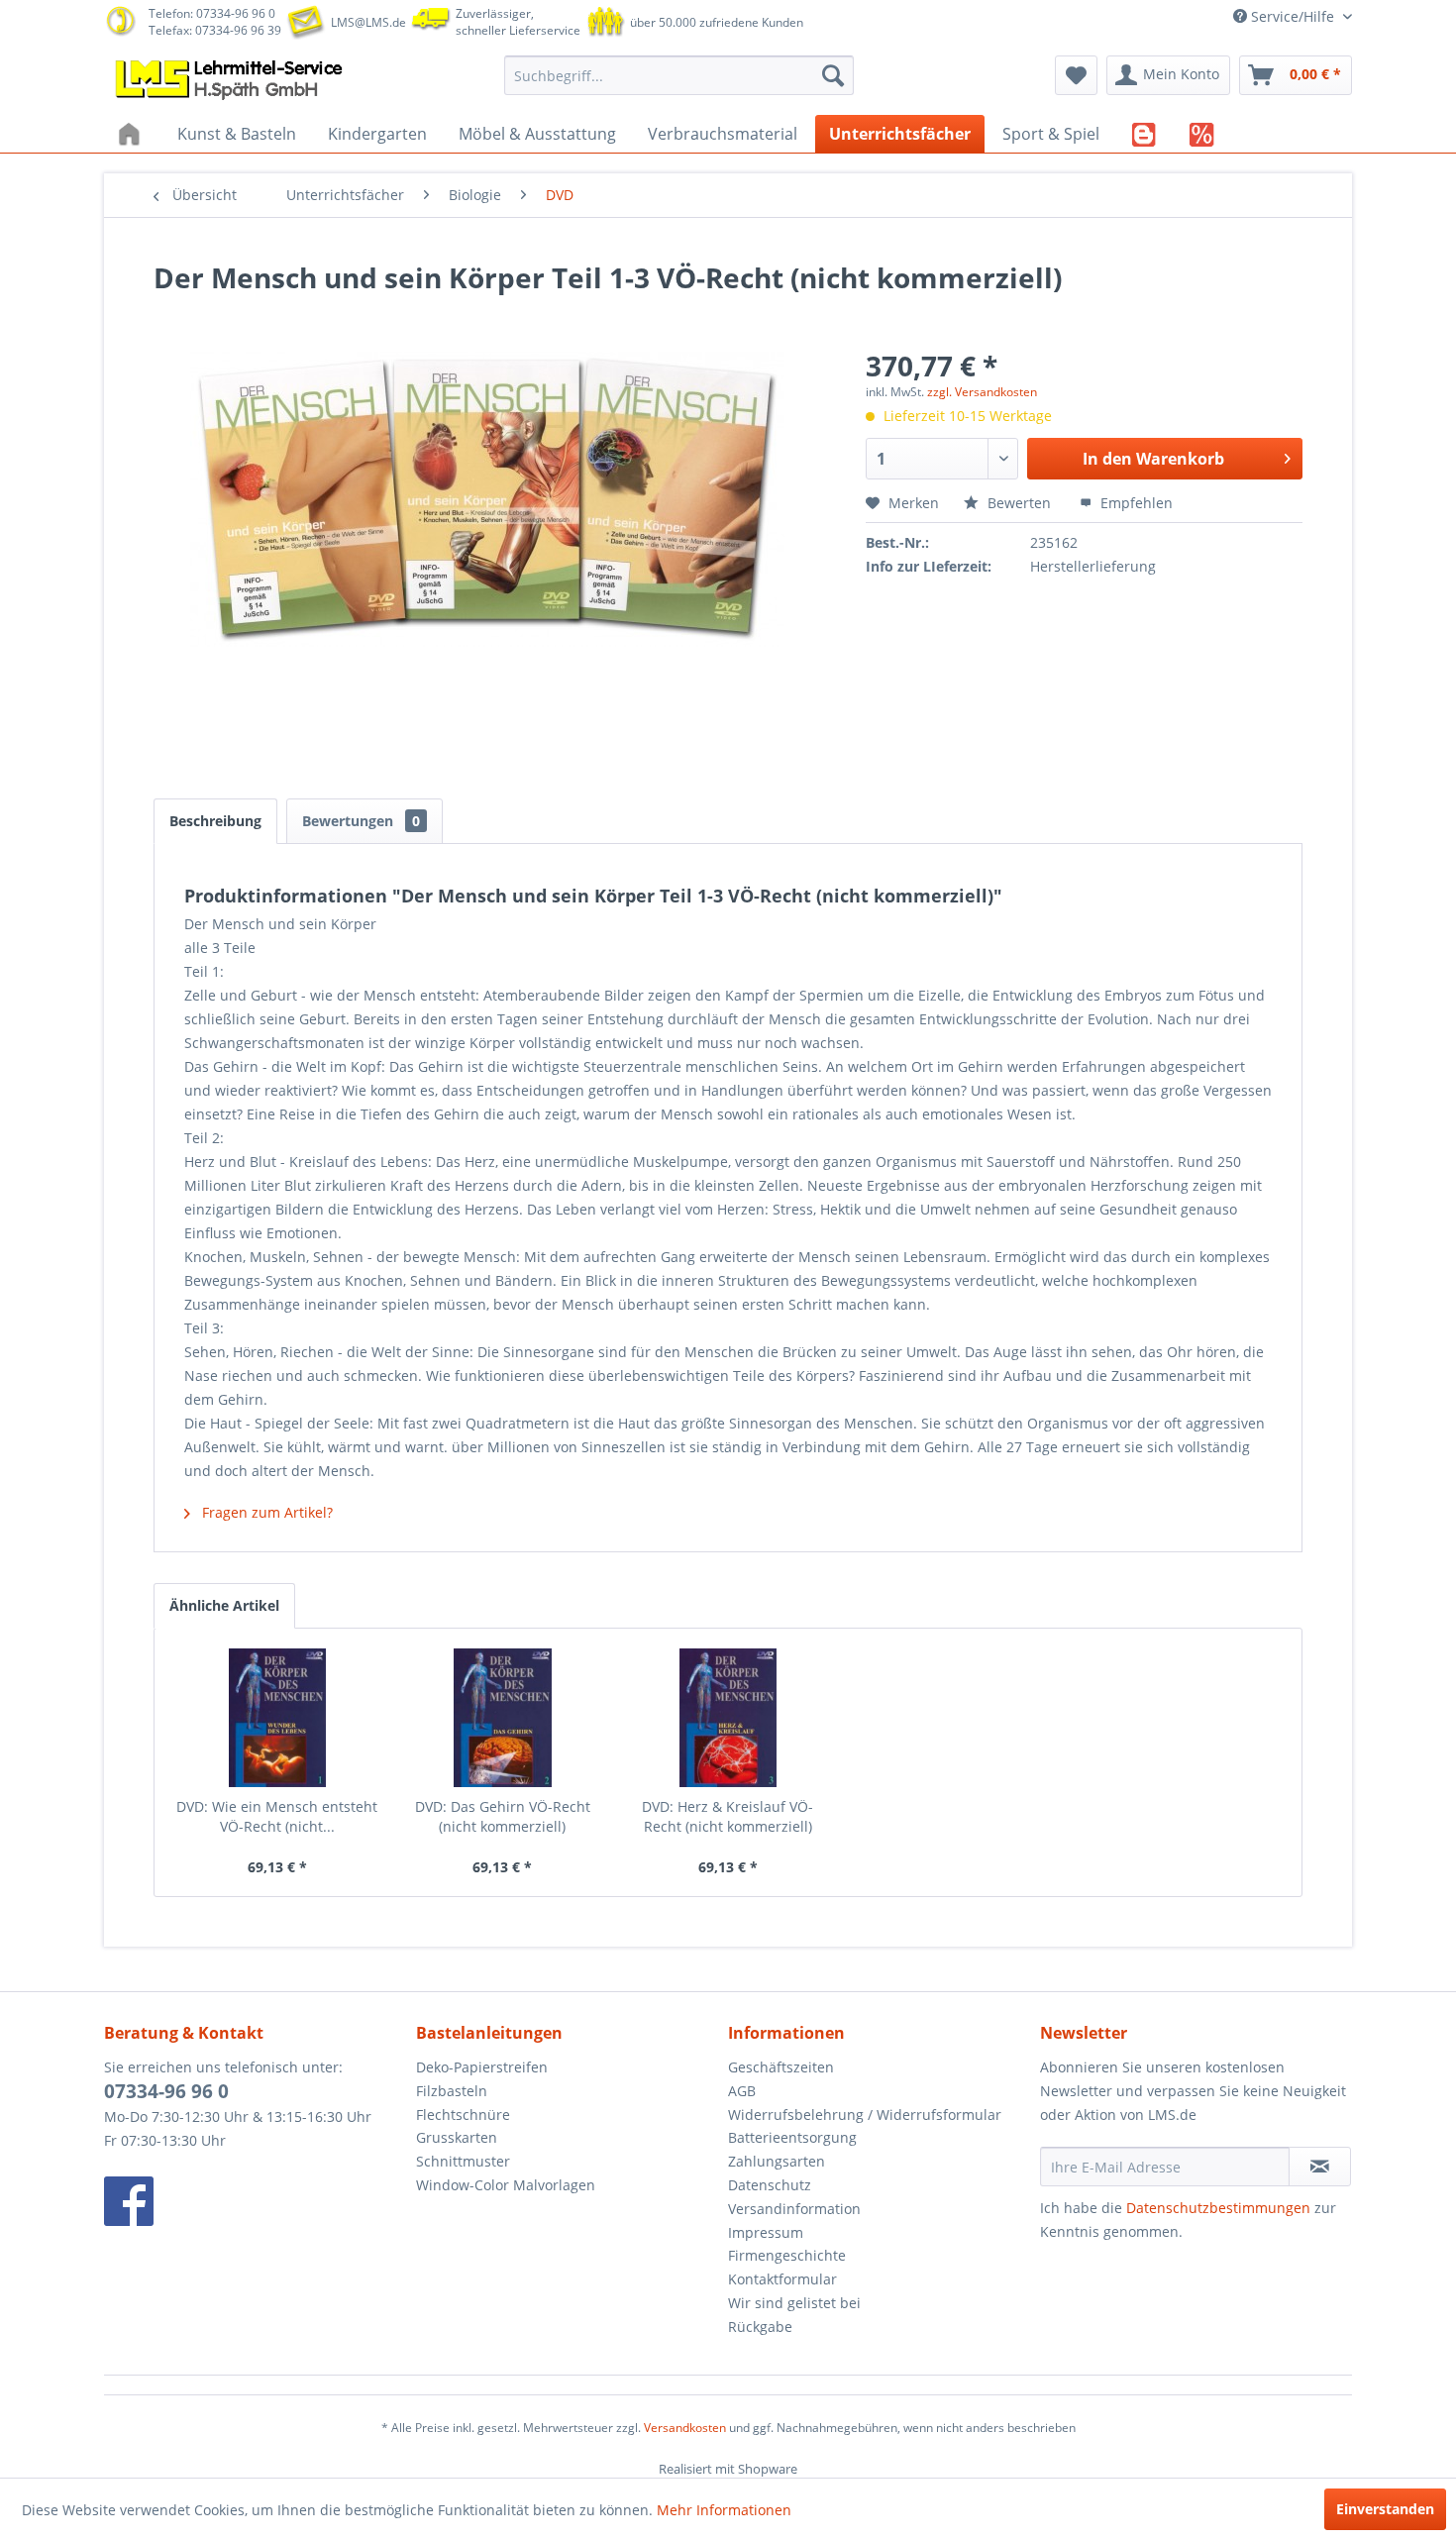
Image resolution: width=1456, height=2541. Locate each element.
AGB (742, 2091)
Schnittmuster (463, 2161)
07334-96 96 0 (166, 2091)
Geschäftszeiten (781, 2067)
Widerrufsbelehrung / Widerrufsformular (865, 2115)
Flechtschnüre (463, 2115)
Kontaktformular (782, 2279)
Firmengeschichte (787, 2255)
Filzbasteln (452, 2091)
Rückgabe (760, 2327)
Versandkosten (685, 2428)
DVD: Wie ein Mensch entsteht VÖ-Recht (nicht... (277, 1816)
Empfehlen (1135, 503)
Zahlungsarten (777, 2161)
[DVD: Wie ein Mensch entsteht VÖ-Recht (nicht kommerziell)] (277, 1718)
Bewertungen (361, 821)
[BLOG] (1144, 134)
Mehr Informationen (724, 2510)
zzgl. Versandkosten (982, 392)
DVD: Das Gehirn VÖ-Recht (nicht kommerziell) (503, 1816)
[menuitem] (679, 75)
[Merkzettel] (1076, 75)
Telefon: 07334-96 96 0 (212, 13)
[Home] (132, 134)
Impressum (766, 2232)
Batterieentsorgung (792, 2137)
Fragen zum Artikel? (265, 1512)
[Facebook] (255, 2201)
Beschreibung (215, 821)
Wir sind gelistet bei (794, 2303)
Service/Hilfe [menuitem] (1293, 16)
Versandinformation (794, 2209)
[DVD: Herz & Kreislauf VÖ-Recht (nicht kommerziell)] (728, 1718)
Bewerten (1019, 503)
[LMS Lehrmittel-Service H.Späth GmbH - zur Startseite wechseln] (231, 80)
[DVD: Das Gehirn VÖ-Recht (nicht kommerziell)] (503, 1718)
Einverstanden (1385, 2509)
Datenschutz (770, 2185)
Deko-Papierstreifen (482, 2067)
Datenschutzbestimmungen (1218, 2208)
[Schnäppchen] (1202, 134)
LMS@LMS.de (368, 22)
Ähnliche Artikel (224, 1605)
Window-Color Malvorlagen (506, 2185)
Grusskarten (457, 2137)
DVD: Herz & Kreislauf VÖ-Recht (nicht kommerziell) (728, 1816)
